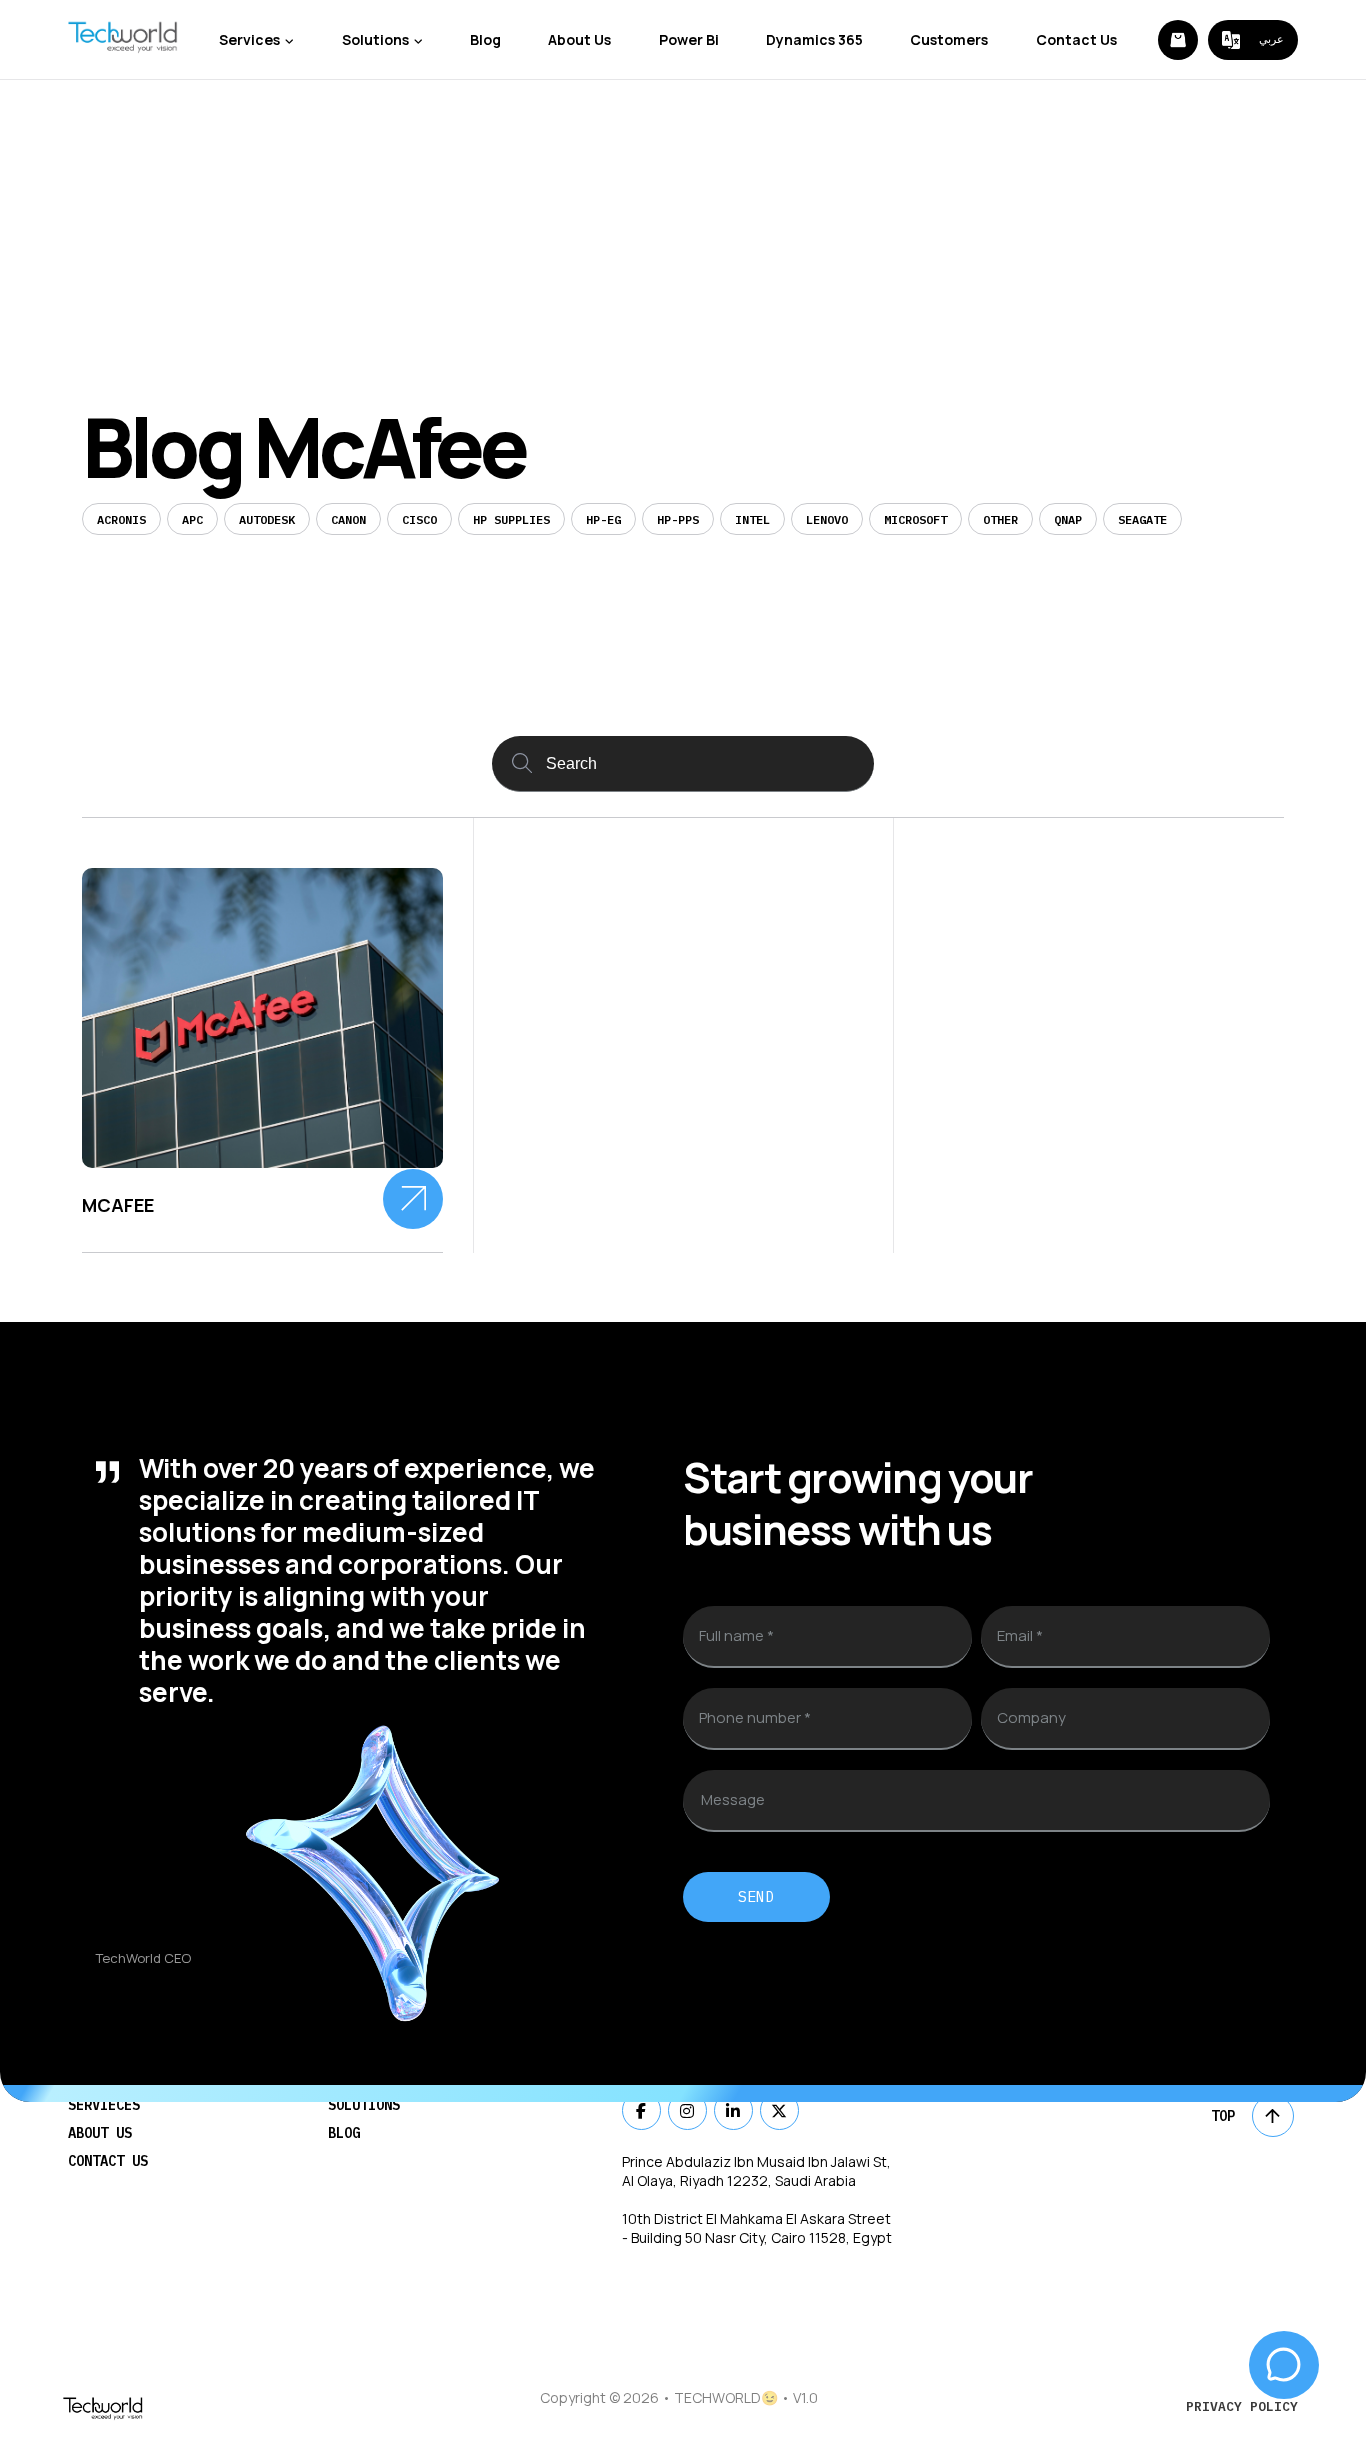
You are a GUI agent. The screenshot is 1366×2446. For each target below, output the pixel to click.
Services (249, 39)
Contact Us (1076, 39)
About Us (579, 39)
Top (1223, 2116)
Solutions (375, 39)
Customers (949, 39)
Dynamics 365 (814, 39)
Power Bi (689, 39)
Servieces (104, 2105)
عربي (1271, 39)
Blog (485, 39)
